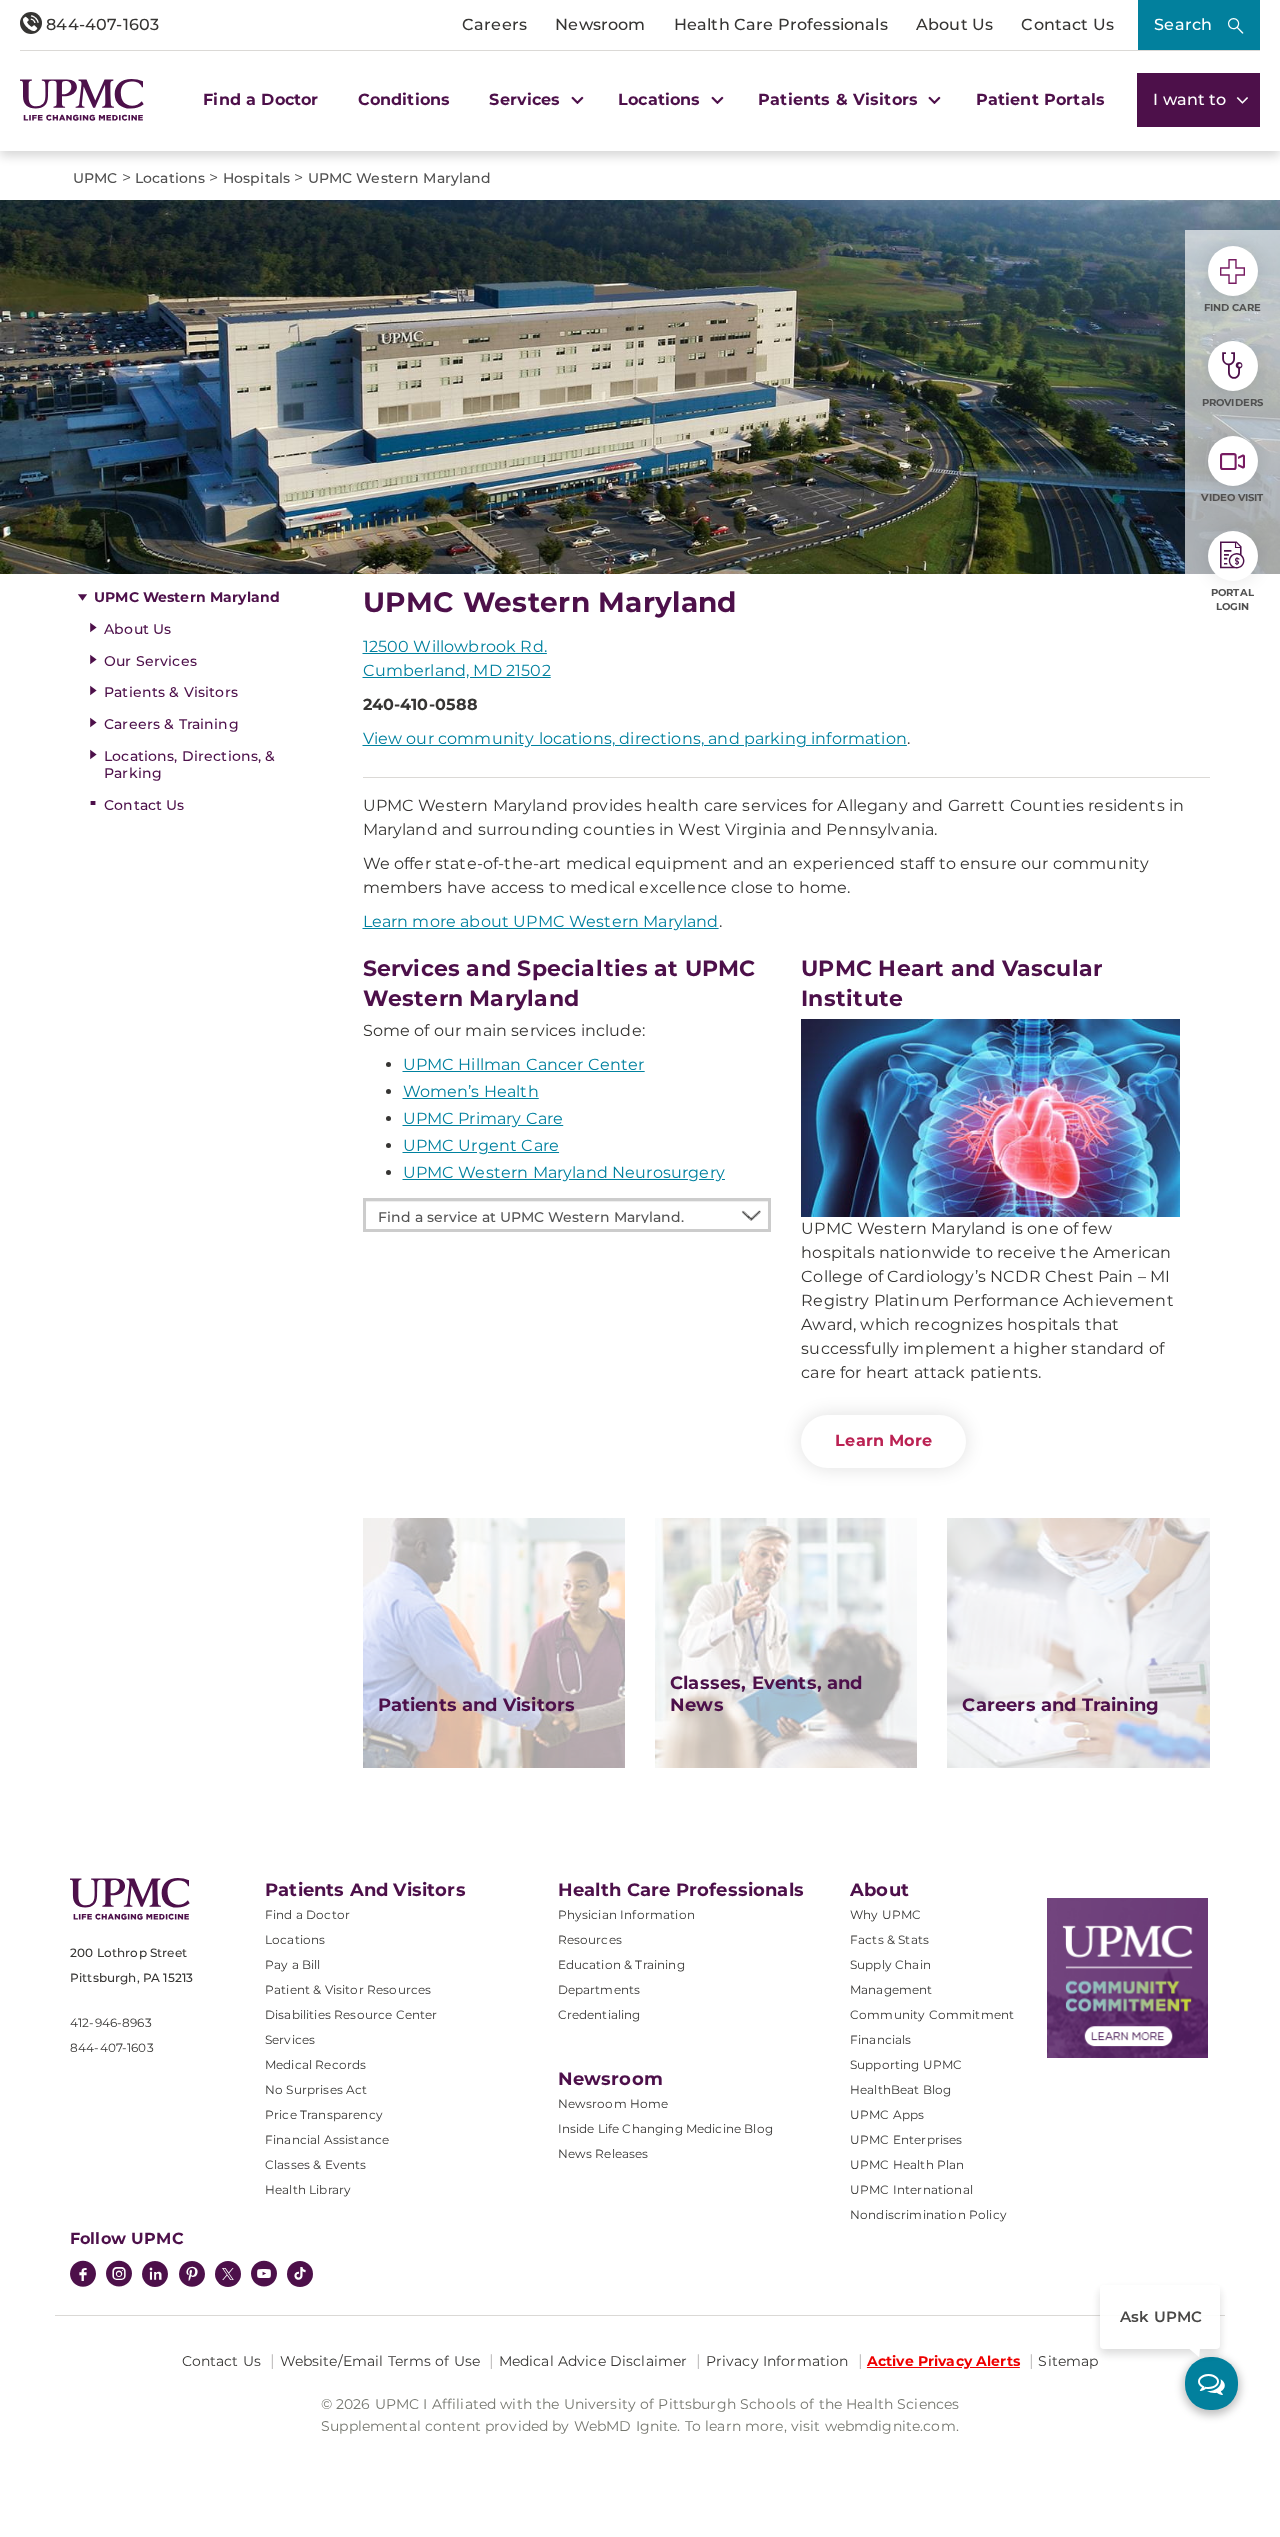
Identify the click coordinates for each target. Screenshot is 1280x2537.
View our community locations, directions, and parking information (635, 738)
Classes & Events (316, 2164)
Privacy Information (777, 2361)
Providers (1232, 402)
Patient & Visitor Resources (348, 1989)
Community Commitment (932, 2014)
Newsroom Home (613, 2103)
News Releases (603, 2153)
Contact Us (1067, 24)
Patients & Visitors (171, 692)
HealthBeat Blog (900, 2089)
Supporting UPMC (906, 2064)
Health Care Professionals (781, 24)
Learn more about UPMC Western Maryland (541, 921)
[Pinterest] (192, 2276)
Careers (494, 24)
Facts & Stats (889, 1939)
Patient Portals (1040, 99)
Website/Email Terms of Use (380, 2361)
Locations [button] (662, 99)
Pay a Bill (293, 1964)
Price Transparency (324, 2114)
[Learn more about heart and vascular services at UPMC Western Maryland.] (990, 1118)
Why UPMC (885, 1914)
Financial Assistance (327, 2139)
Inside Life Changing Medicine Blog (665, 2128)
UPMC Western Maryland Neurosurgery (564, 1172)
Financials (881, 2039)
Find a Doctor (260, 99)
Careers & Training (171, 724)
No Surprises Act (316, 2089)
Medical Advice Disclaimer (593, 2361)
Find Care (1233, 307)
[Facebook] (83, 2276)
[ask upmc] (1211, 2383)
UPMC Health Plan (907, 2164)
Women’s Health (471, 1091)
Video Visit (1232, 497)
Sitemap (1068, 2361)
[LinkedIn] (155, 2276)
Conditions (404, 99)
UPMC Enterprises (906, 2139)
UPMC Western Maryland (187, 597)
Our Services (150, 661)
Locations (295, 1939)
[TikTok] (300, 2274)
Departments (599, 1989)
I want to (1192, 99)
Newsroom (600, 24)
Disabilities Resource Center (351, 2014)
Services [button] (527, 99)
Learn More (883, 1440)
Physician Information (626, 1914)
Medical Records (315, 2064)
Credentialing (599, 2014)
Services (290, 2039)
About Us (954, 24)
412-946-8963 (111, 2022)
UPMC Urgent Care (481, 1145)
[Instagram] (119, 2276)
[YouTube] (264, 2276)
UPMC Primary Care (483, 1118)
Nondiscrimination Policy (928, 2214)
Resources (590, 1939)
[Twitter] (228, 2274)
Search (1183, 24)
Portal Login (1232, 599)
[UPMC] (82, 100)
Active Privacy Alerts (943, 2361)
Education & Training (621, 1964)
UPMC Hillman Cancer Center (524, 1064)
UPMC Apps (887, 2114)
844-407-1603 (100, 24)
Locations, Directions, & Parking (189, 764)
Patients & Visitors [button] (840, 99)
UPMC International (911, 2189)
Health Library (308, 2189)
